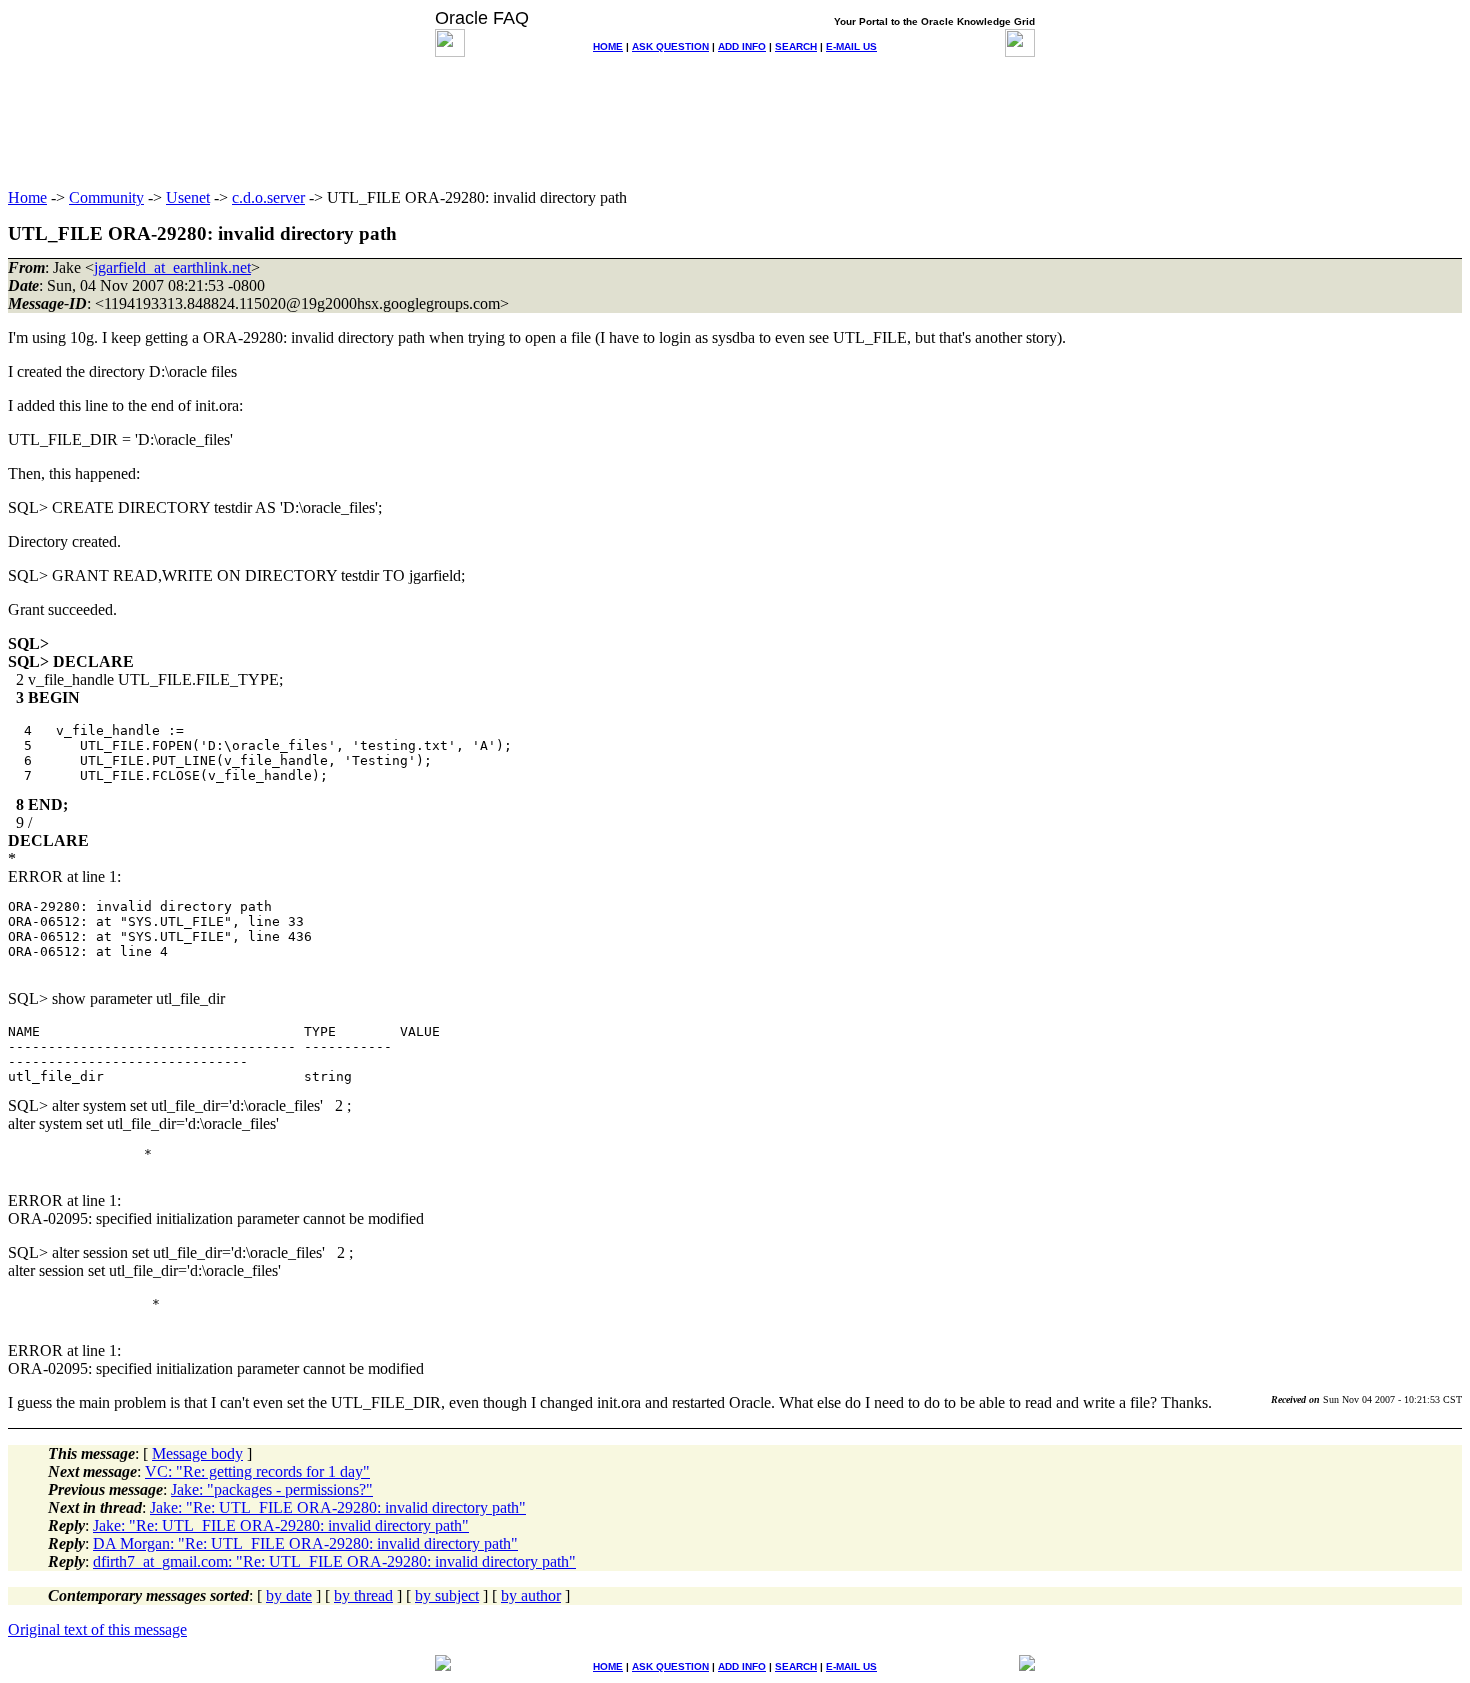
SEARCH (796, 46)
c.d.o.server (268, 197)
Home (27, 197)
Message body (197, 1453)
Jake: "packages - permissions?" (272, 1489)
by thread (363, 1595)
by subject (447, 1595)
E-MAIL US (851, 46)
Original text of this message (97, 1629)
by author (531, 1595)
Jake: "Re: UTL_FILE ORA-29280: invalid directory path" (338, 1507)
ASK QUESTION (670, 46)
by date (289, 1595)
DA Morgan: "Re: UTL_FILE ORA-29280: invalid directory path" (305, 1543)
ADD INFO (742, 46)
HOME (608, 46)
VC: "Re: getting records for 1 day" (257, 1471)
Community (106, 197)
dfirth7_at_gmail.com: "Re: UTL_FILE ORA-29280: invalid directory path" (334, 1561)
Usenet (188, 197)
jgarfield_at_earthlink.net (172, 267)
